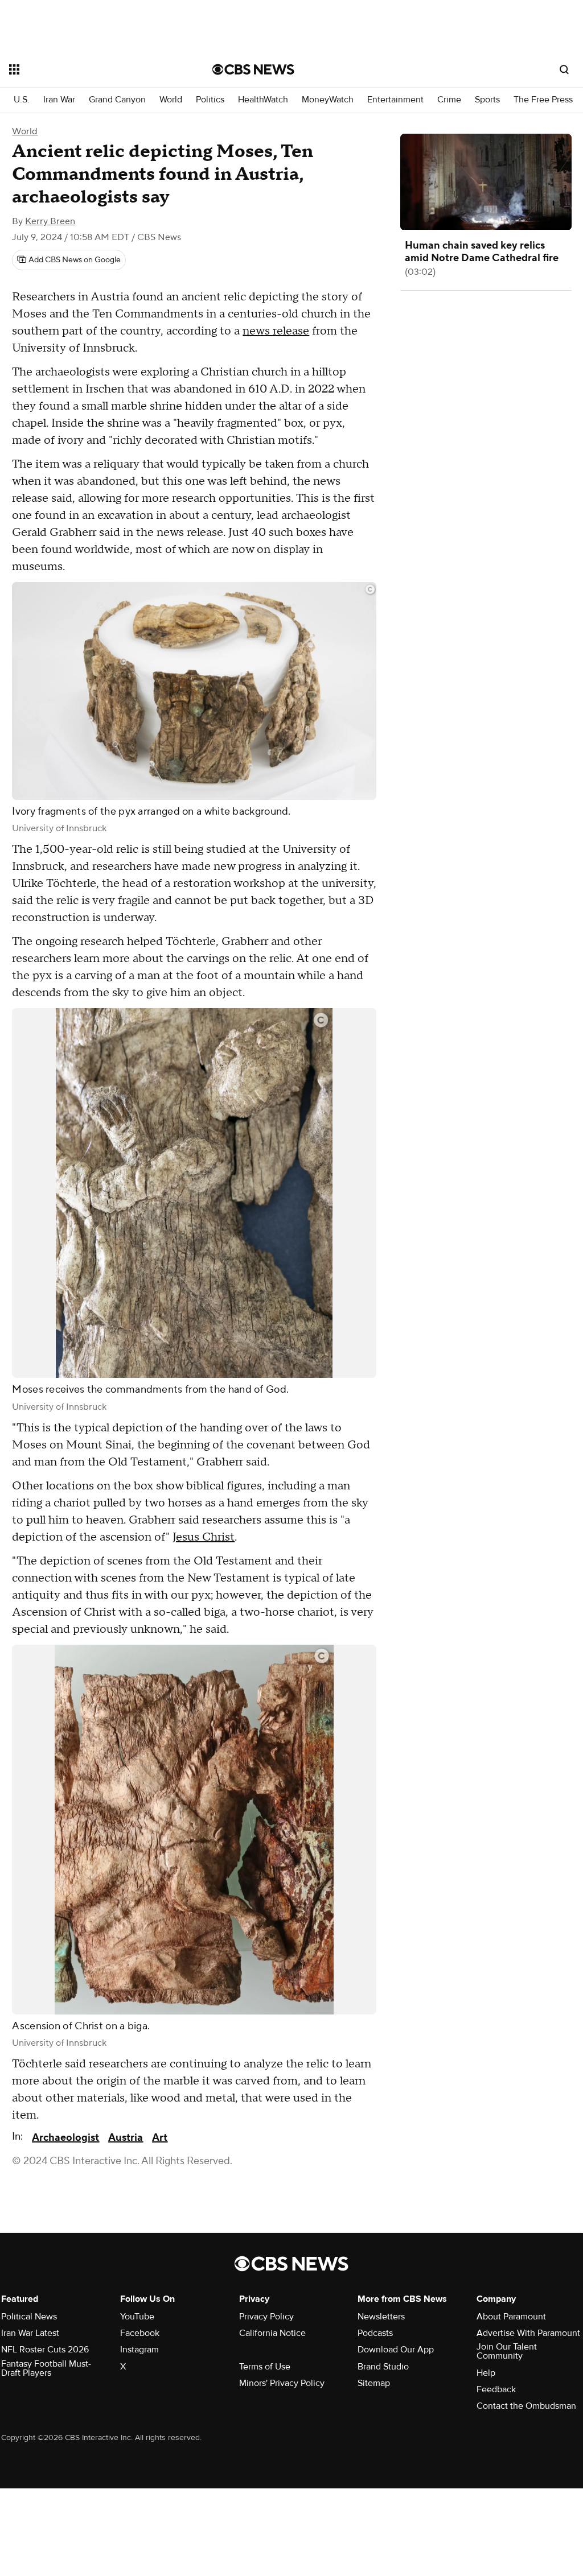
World (171, 100)
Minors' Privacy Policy (282, 2383)
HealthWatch (263, 100)
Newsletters (381, 2317)
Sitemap (374, 2383)
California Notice (272, 2333)
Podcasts (375, 2333)
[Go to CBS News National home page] (253, 69)
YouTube (137, 2317)
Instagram (139, 2350)
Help (486, 2373)
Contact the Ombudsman (526, 2406)
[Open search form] (564, 69)
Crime (449, 100)
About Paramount (511, 2317)
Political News (29, 2317)
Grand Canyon (117, 100)
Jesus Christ (204, 1537)
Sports (487, 100)
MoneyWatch (328, 100)
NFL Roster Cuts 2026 (45, 2350)
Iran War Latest (30, 2333)
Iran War (59, 100)
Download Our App (396, 2350)
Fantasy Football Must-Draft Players (46, 2368)
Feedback (496, 2389)
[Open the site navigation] (91, 69)
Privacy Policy (266, 2317)
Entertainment (395, 100)
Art (160, 2138)
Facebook (140, 2333)
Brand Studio (383, 2367)
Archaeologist (65, 2138)
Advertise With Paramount (528, 2333)
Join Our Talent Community (507, 2351)
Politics (210, 100)
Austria (126, 2138)
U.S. (22, 100)
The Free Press (543, 100)
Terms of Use (265, 2367)
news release (276, 331)
